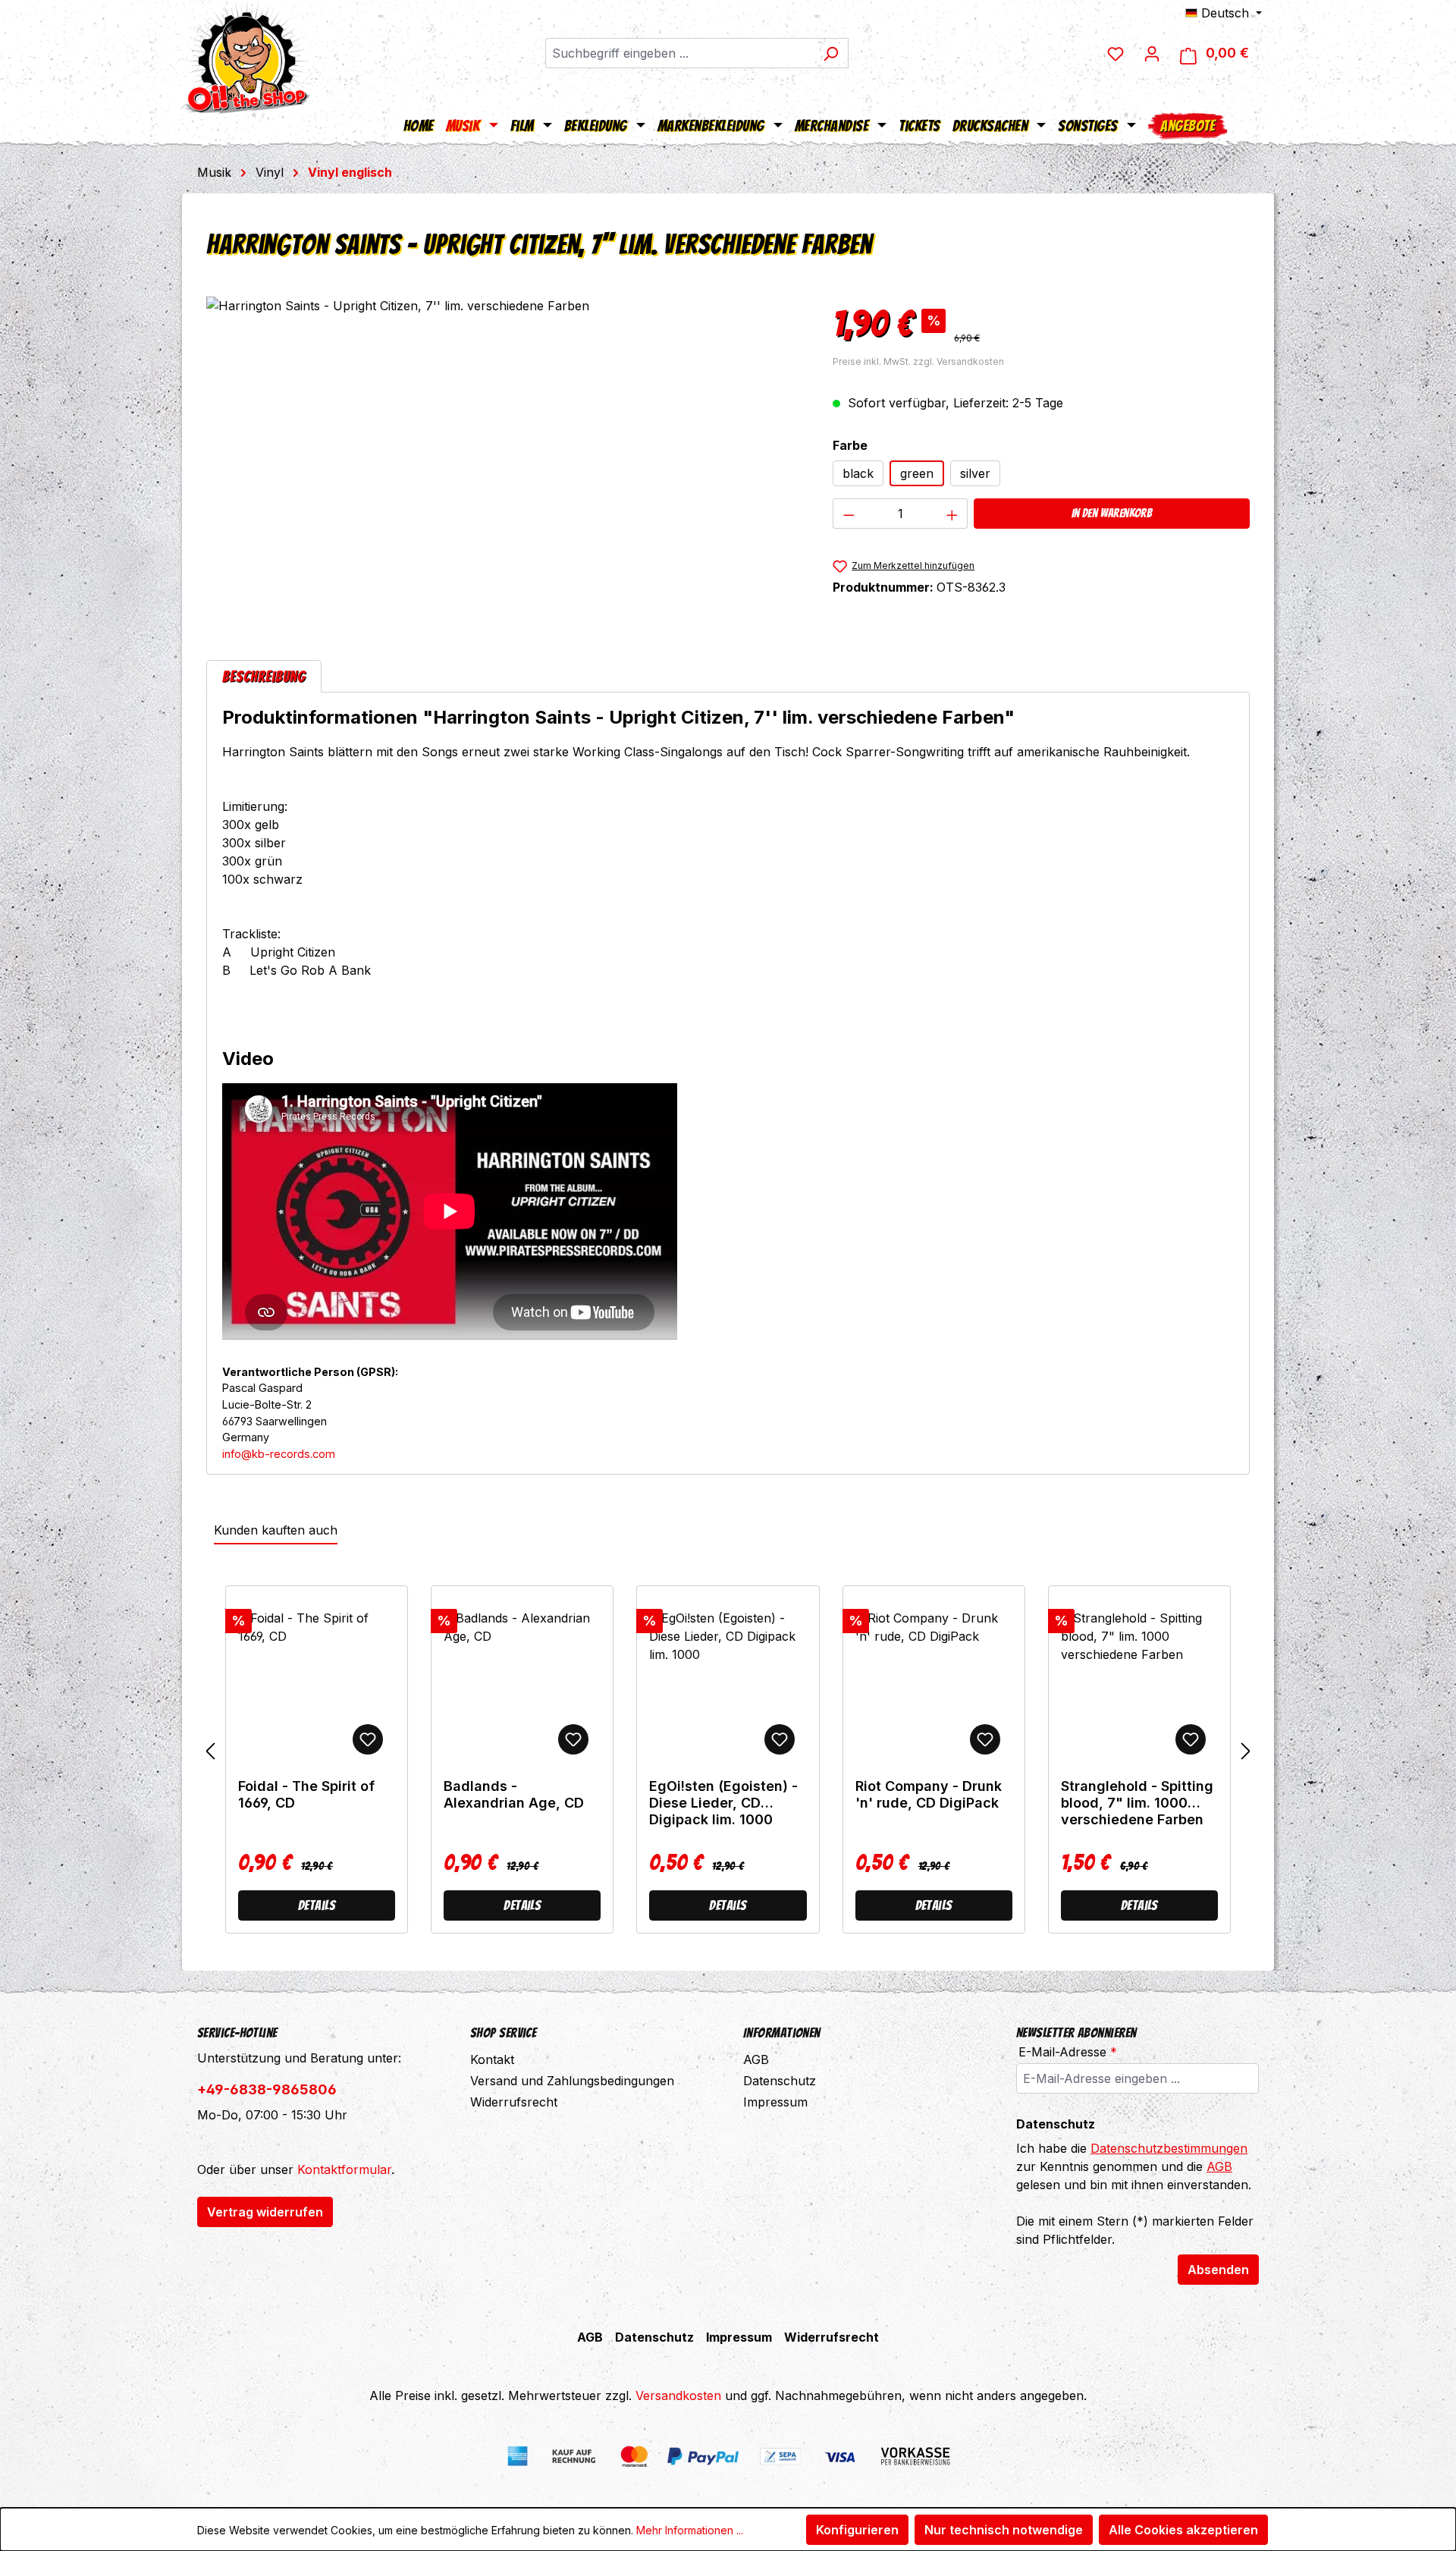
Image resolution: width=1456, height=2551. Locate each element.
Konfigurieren (857, 2530)
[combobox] (679, 53)
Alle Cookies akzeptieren (1183, 2530)
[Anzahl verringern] (849, 514)
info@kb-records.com (279, 1454)
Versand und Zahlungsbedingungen (572, 2081)
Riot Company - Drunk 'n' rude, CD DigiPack (929, 1794)
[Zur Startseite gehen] (246, 57)
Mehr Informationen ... (690, 2530)
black (858, 473)
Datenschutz (780, 2081)
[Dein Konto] (1152, 53)
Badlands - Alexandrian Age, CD (514, 1794)
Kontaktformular (344, 2169)
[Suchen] (831, 53)
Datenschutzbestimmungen (1169, 2148)
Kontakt (492, 2059)
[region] (504, 460)
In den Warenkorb (1112, 513)
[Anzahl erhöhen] (952, 514)
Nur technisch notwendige (1004, 2530)
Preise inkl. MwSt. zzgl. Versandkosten (918, 361)
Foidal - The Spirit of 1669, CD (306, 1794)
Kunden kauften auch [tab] (276, 1530)
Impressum (775, 2102)
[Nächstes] (1246, 1751)
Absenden (1218, 2270)
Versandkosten (678, 2395)
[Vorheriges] (210, 1751)
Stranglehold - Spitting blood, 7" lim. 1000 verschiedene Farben (1137, 1803)
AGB (756, 2059)
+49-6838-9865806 (267, 2089)
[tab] (264, 676)
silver (975, 473)
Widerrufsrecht (514, 2102)
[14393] (504, 460)
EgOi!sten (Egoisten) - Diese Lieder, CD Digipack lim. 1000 (723, 1803)
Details (317, 1905)
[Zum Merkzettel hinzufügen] (368, 1739)
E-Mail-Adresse (1068, 2052)
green (917, 473)
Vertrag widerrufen (265, 2212)
